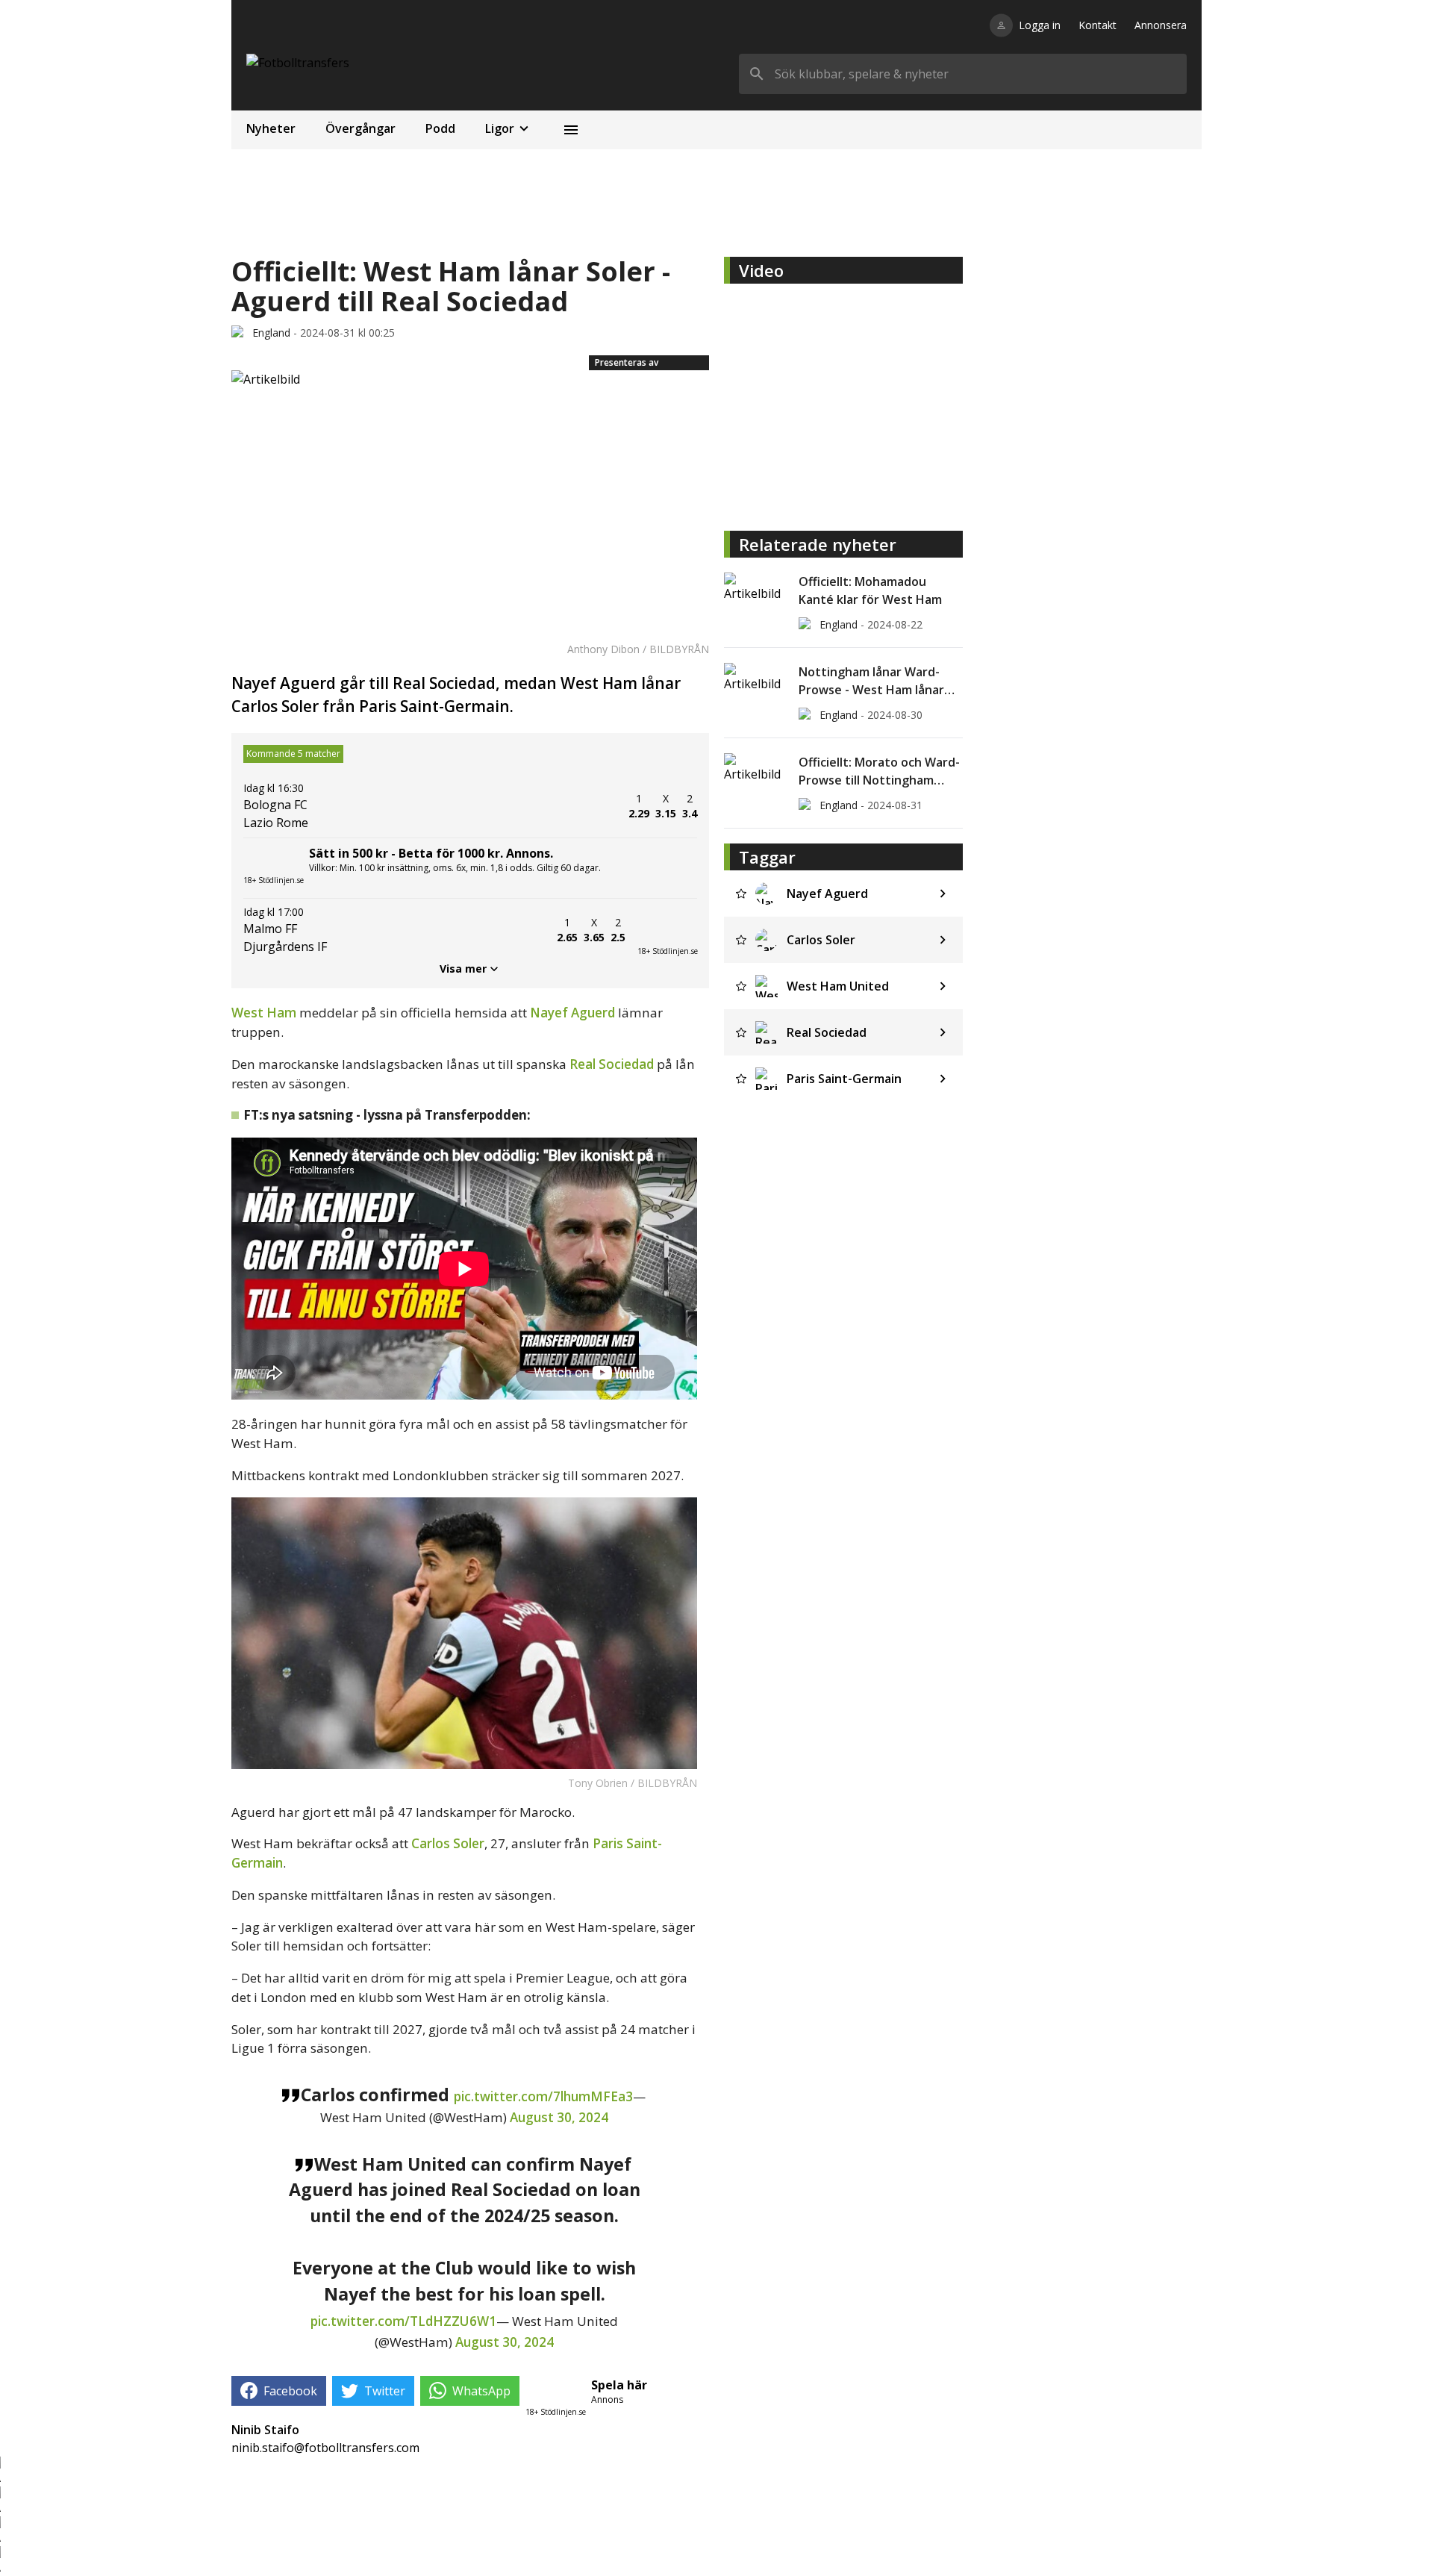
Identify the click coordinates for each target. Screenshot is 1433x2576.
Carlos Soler (448, 1843)
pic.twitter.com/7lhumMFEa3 (543, 2096)
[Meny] (571, 130)
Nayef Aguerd (572, 1013)
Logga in (1040, 25)
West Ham (264, 1013)
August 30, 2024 (559, 2117)
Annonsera (1161, 25)
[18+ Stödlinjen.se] (667, 930)
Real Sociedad (612, 1064)
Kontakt (1098, 25)
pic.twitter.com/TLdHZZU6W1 (403, 2321)
